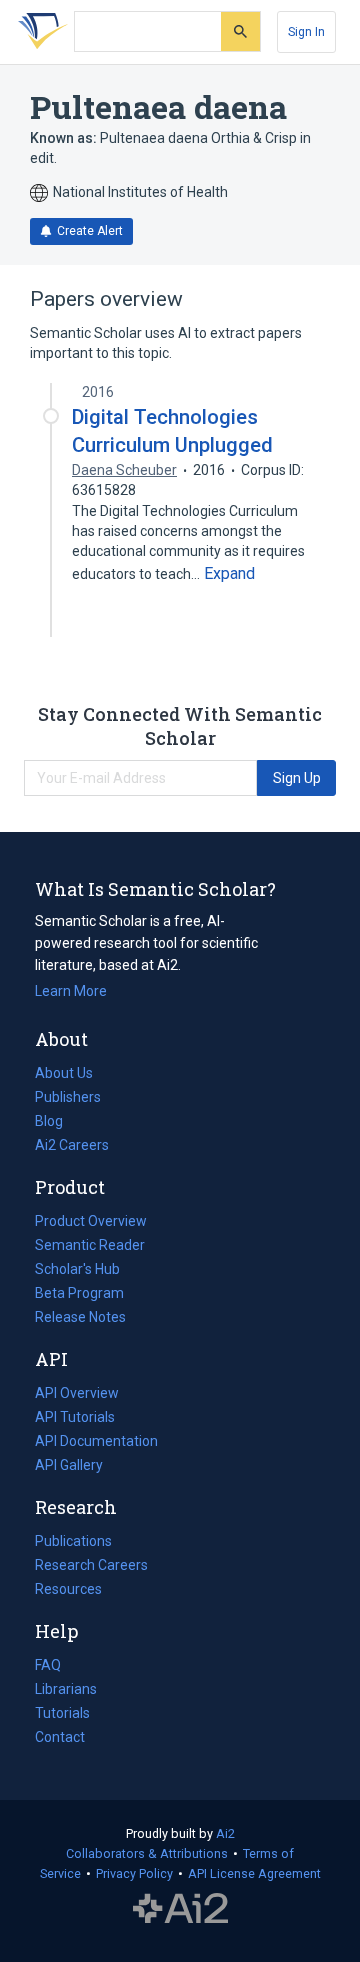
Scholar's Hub (77, 1269)
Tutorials (62, 1713)
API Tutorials (75, 1417)
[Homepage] (39, 32)
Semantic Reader (90, 1245)
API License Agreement (254, 1873)
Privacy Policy (134, 1873)
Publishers (68, 1097)
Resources (68, 1591)
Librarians (66, 1689)
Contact (60, 1737)
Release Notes (80, 1317)
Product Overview (91, 1221)
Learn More (71, 991)
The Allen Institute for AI (180, 1909)
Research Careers (91, 1567)
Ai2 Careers (72, 1147)
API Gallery (69, 1465)
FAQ (48, 1665)
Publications (73, 1543)
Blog (57, 1123)
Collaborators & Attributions (147, 1853)
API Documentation (96, 1443)
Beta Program (79, 1293)
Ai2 (225, 1833)
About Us (64, 1073)
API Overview (77, 1393)
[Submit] (240, 31)
